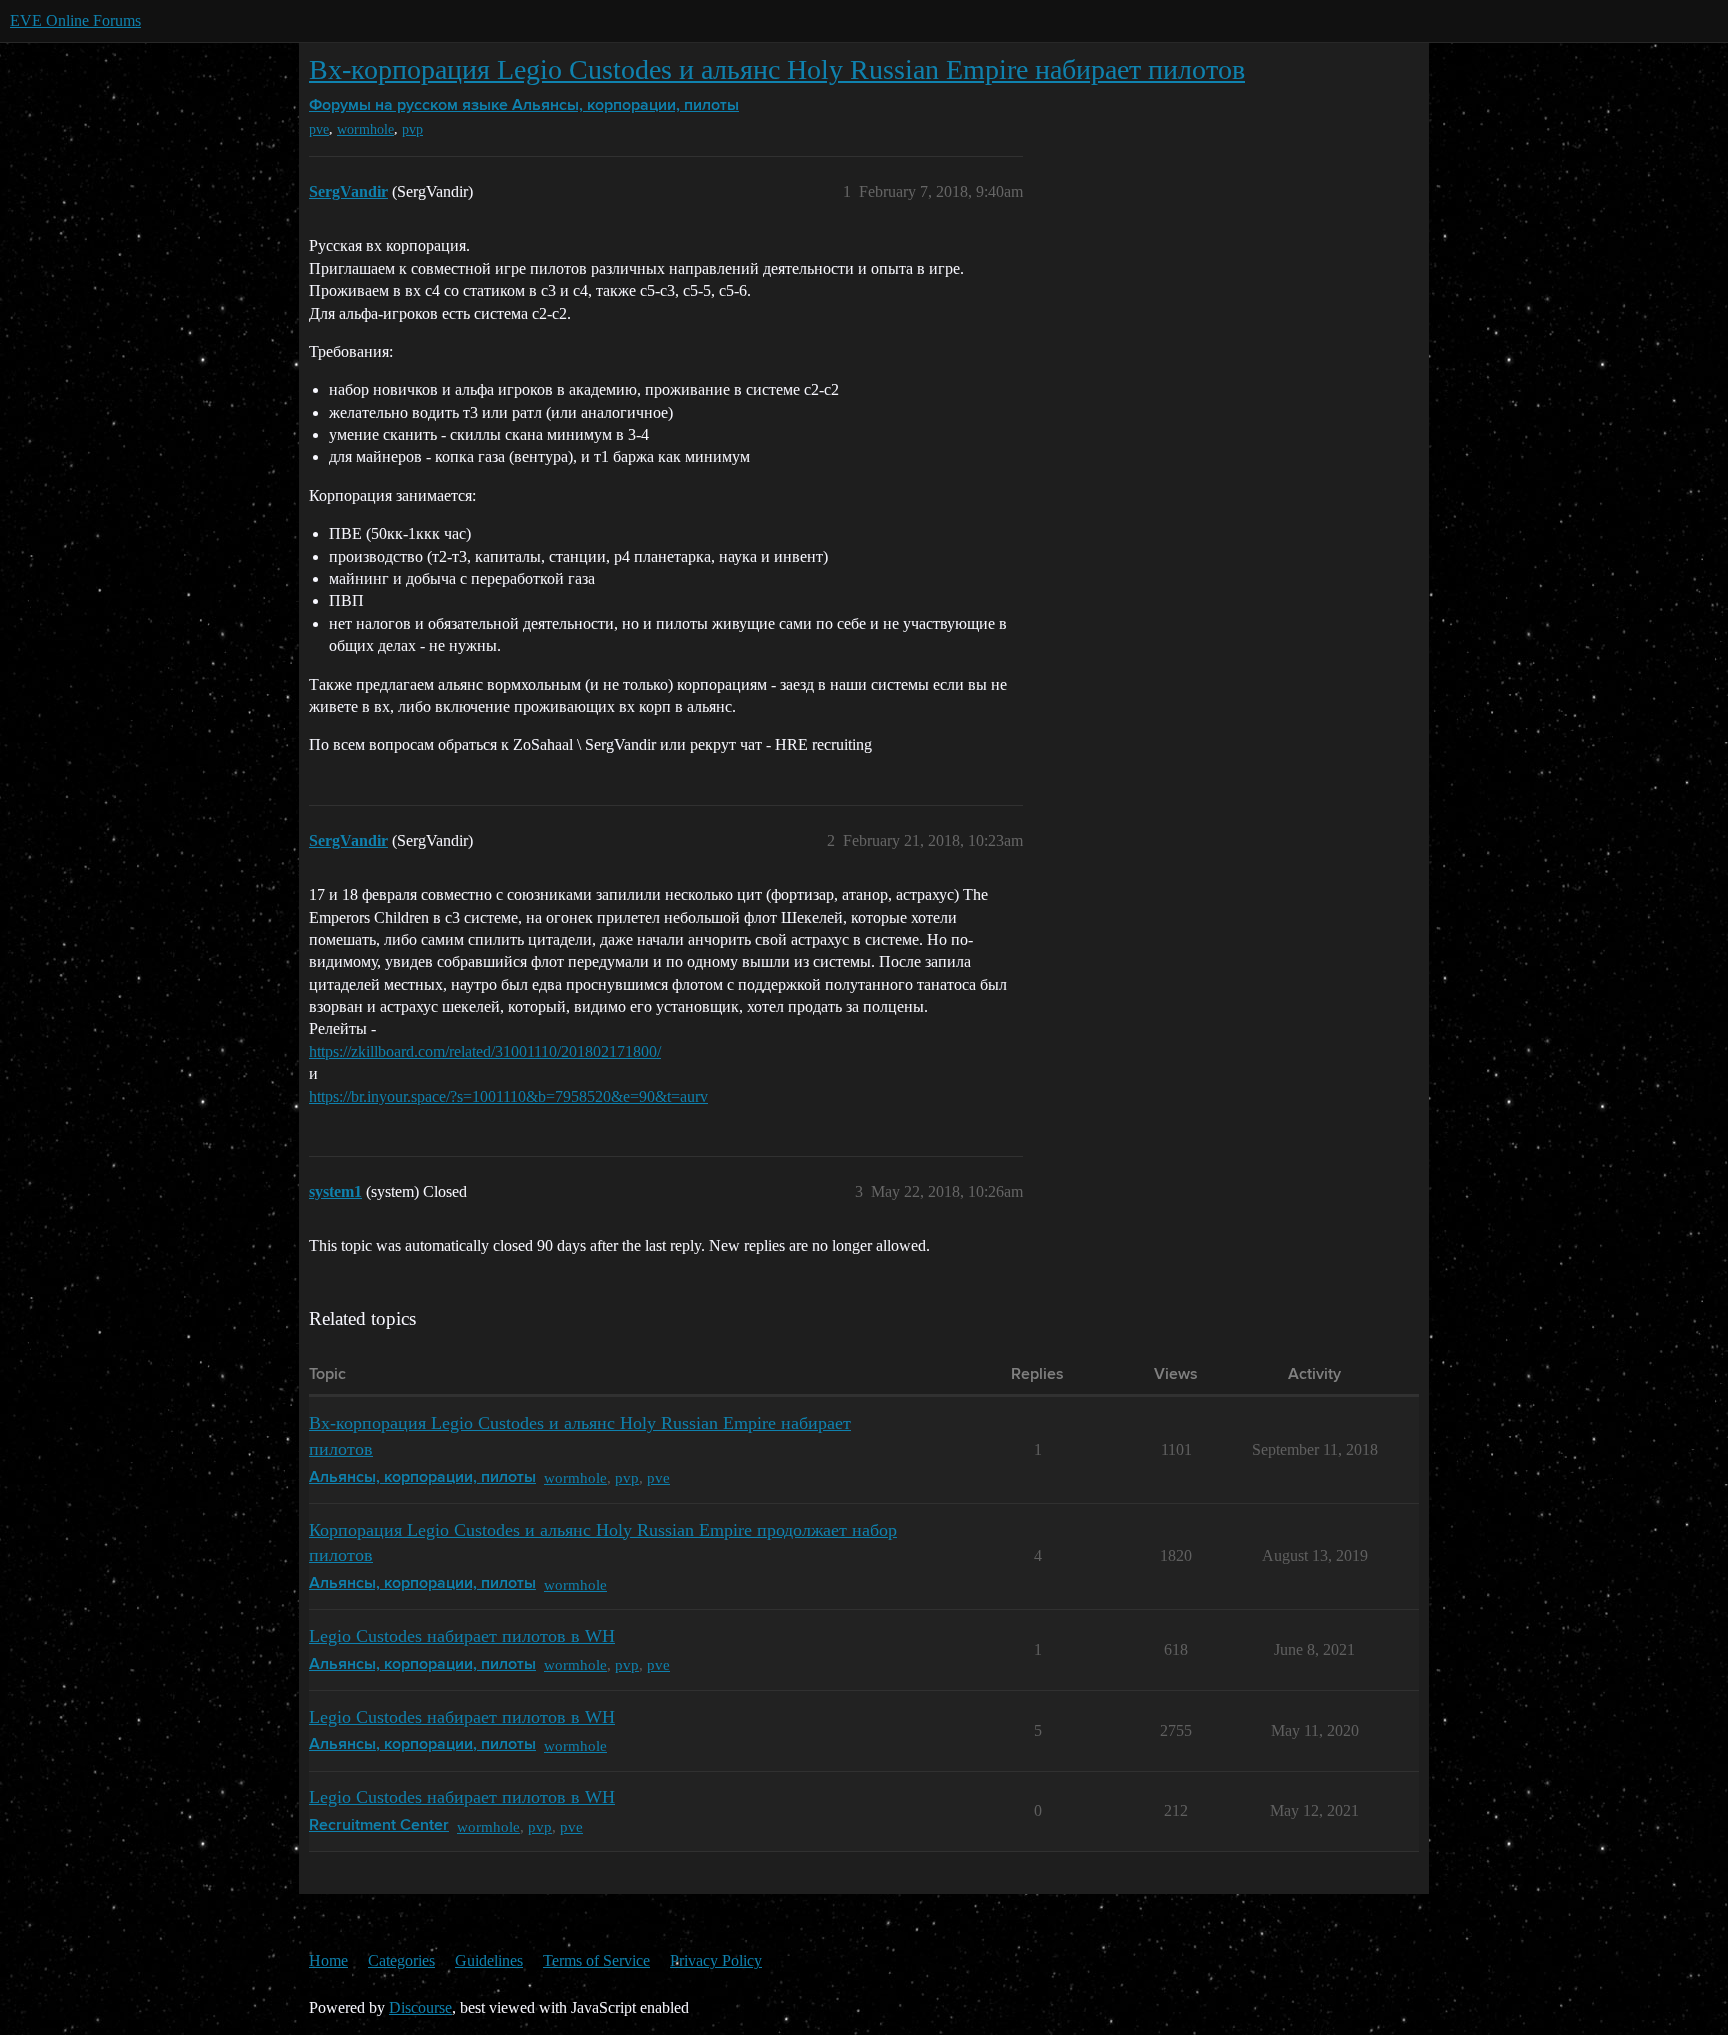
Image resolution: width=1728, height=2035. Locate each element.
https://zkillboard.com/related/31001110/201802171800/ (485, 1051)
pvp (412, 129)
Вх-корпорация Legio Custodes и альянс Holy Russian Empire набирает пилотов (777, 69)
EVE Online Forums (75, 20)
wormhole (365, 129)
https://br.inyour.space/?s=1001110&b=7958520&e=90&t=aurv (508, 1096)
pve (319, 129)
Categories (401, 1960)
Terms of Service (596, 1960)
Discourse (420, 2007)
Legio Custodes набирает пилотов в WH (462, 1636)
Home (328, 1960)
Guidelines (489, 1960)
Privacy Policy (716, 1960)
